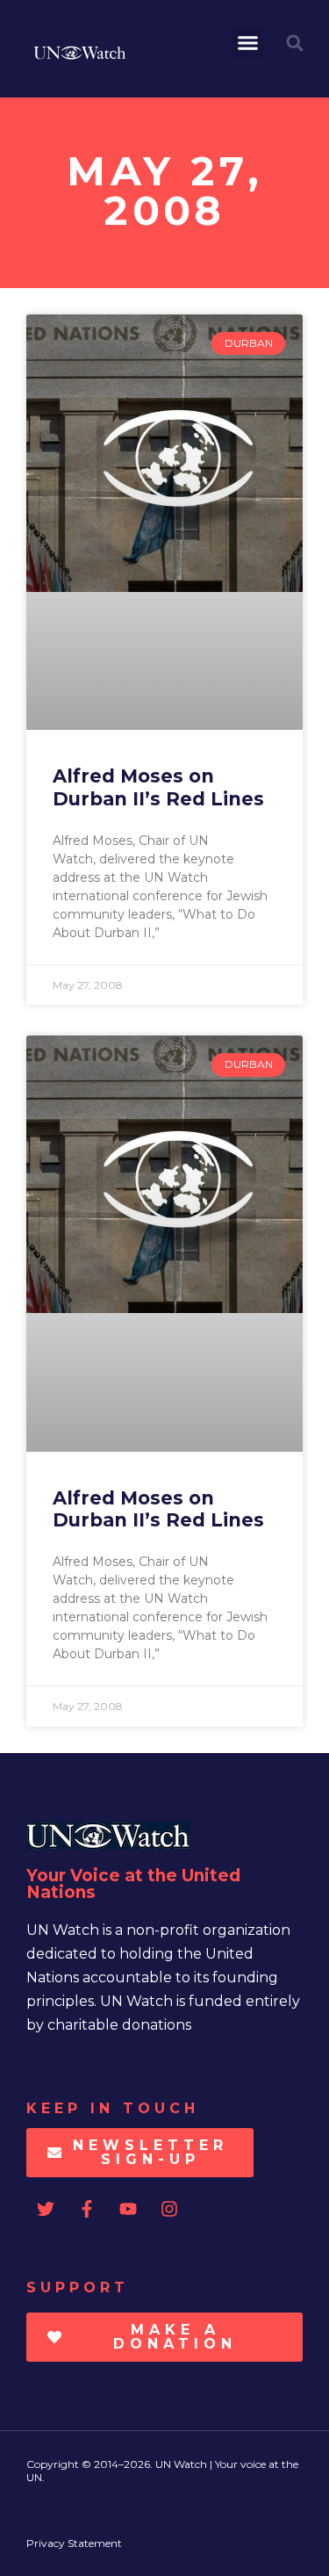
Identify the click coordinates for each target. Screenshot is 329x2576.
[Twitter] (46, 2209)
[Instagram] (169, 2209)
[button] (248, 43)
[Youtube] (128, 2209)
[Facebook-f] (87, 2209)
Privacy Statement (74, 2543)
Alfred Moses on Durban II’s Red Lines (158, 787)
